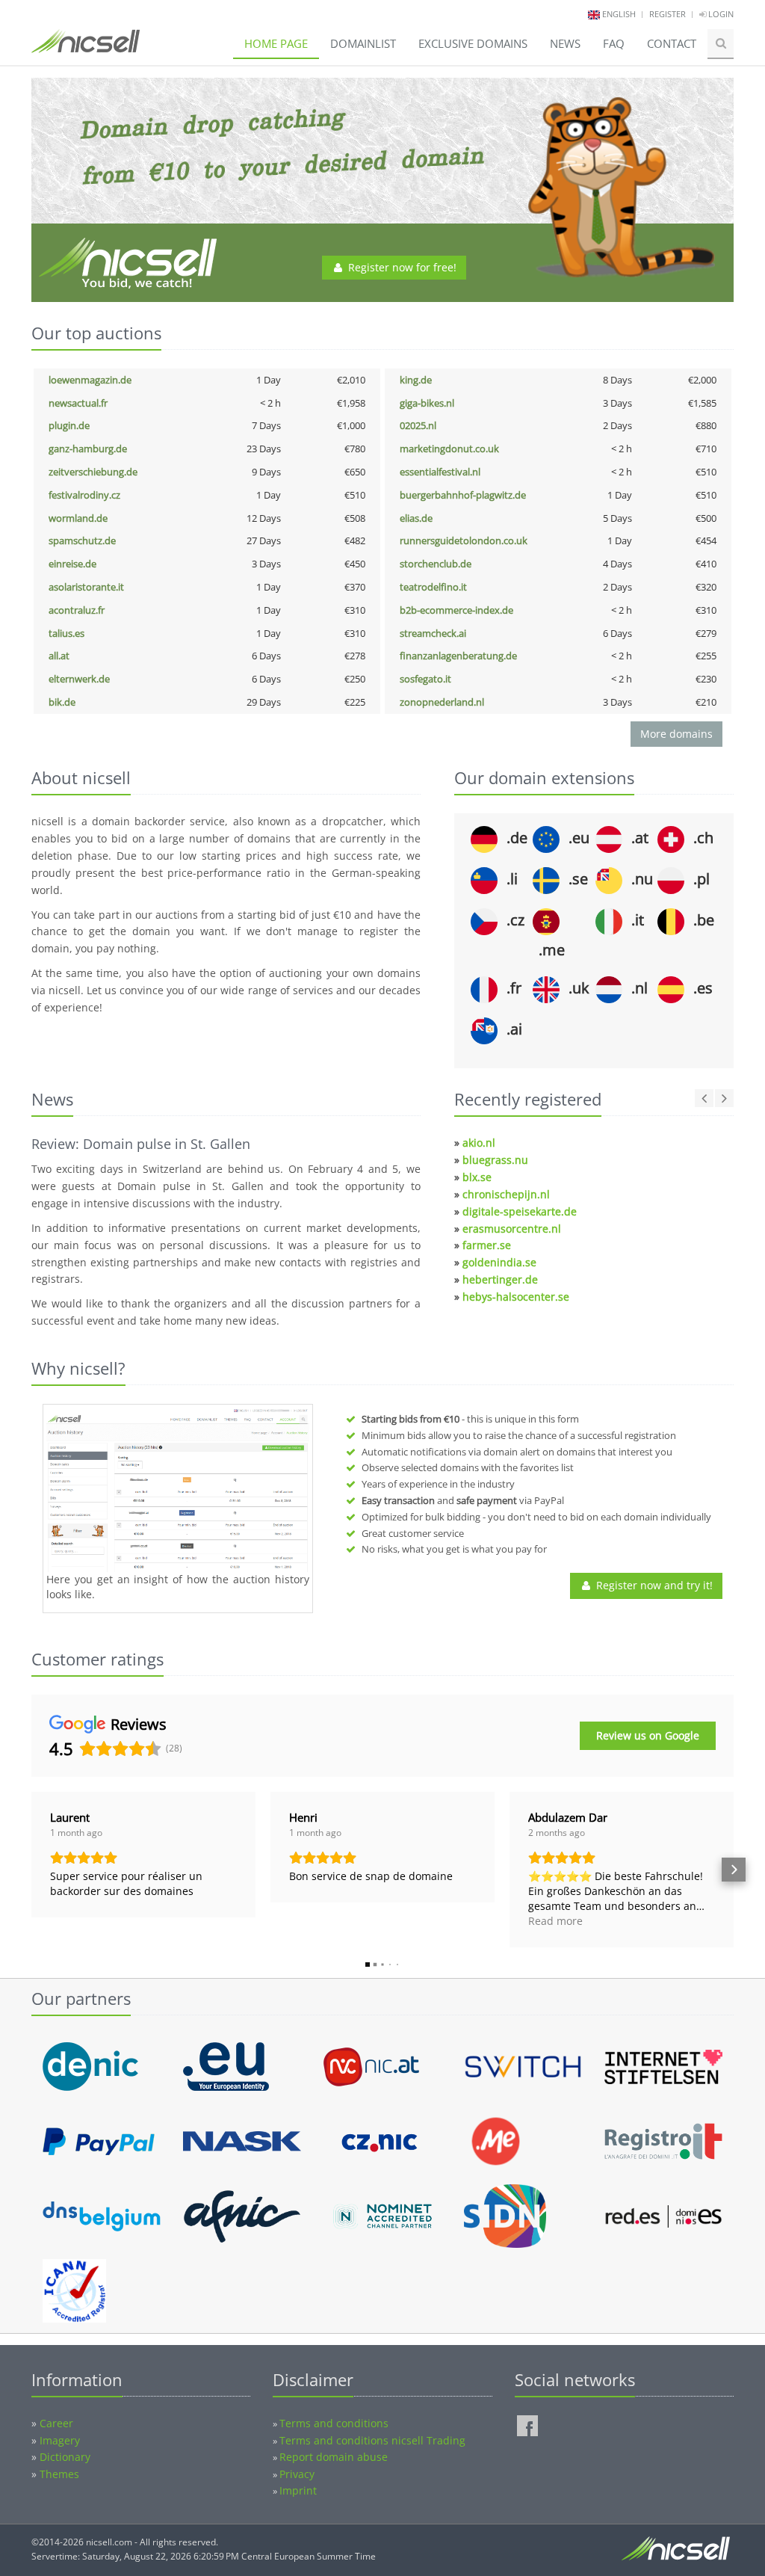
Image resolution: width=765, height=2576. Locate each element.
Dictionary (65, 2457)
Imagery (60, 2440)
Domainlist (363, 43)
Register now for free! (401, 267)
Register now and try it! (653, 1585)
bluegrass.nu (495, 1160)
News (565, 43)
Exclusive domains (473, 43)
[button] (31, 1870)
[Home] (86, 48)
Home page (276, 43)
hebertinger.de (500, 1279)
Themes (59, 2474)
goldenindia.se (499, 1262)
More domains (676, 734)
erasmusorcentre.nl (512, 1229)
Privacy (297, 2474)
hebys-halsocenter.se (516, 1297)
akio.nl (479, 1143)
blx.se (477, 1177)
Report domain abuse (334, 2457)
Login (720, 14)
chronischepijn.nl (506, 1194)
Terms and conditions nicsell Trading (372, 2440)
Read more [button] (555, 1921)
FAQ (614, 43)
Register (668, 14)
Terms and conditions (334, 2423)
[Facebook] (527, 2426)
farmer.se (487, 1245)
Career (56, 2423)
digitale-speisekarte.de (520, 1211)
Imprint (298, 2490)
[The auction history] (178, 1490)
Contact (672, 43)
